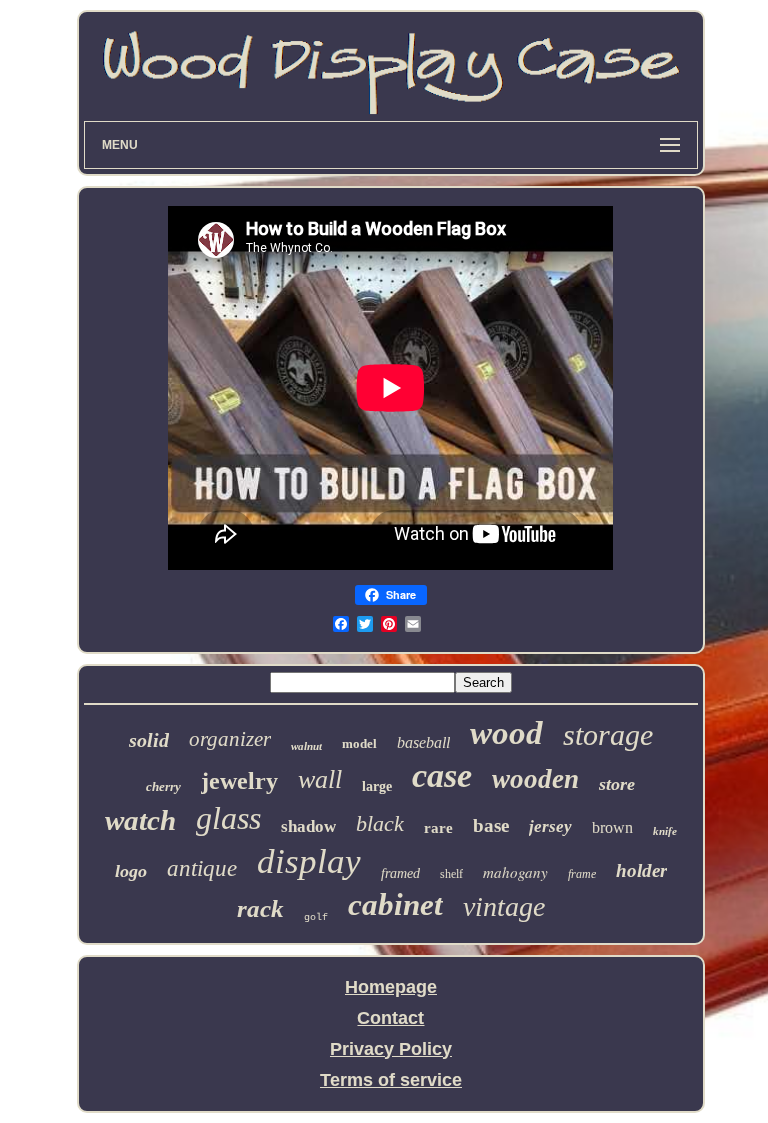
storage (608, 734)
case (442, 775)
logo (131, 871)
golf (316, 917)
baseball (423, 742)
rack (260, 908)
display (309, 861)
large (377, 786)
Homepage (391, 987)
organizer (230, 739)
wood (506, 733)
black (380, 823)
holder (641, 870)
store (617, 784)
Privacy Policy (391, 1049)
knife (665, 831)
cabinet (395, 904)
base (491, 825)
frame (582, 874)
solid (149, 740)
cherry (163, 786)
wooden (535, 779)
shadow (308, 826)
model (359, 743)
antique (202, 868)
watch (140, 820)
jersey (550, 826)
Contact (390, 1018)
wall (320, 779)
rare (438, 828)
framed (400, 873)
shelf (451, 874)
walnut (306, 746)
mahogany (515, 872)
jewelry (239, 781)
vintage (504, 906)
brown (612, 827)
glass (228, 818)
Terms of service (391, 1080)
